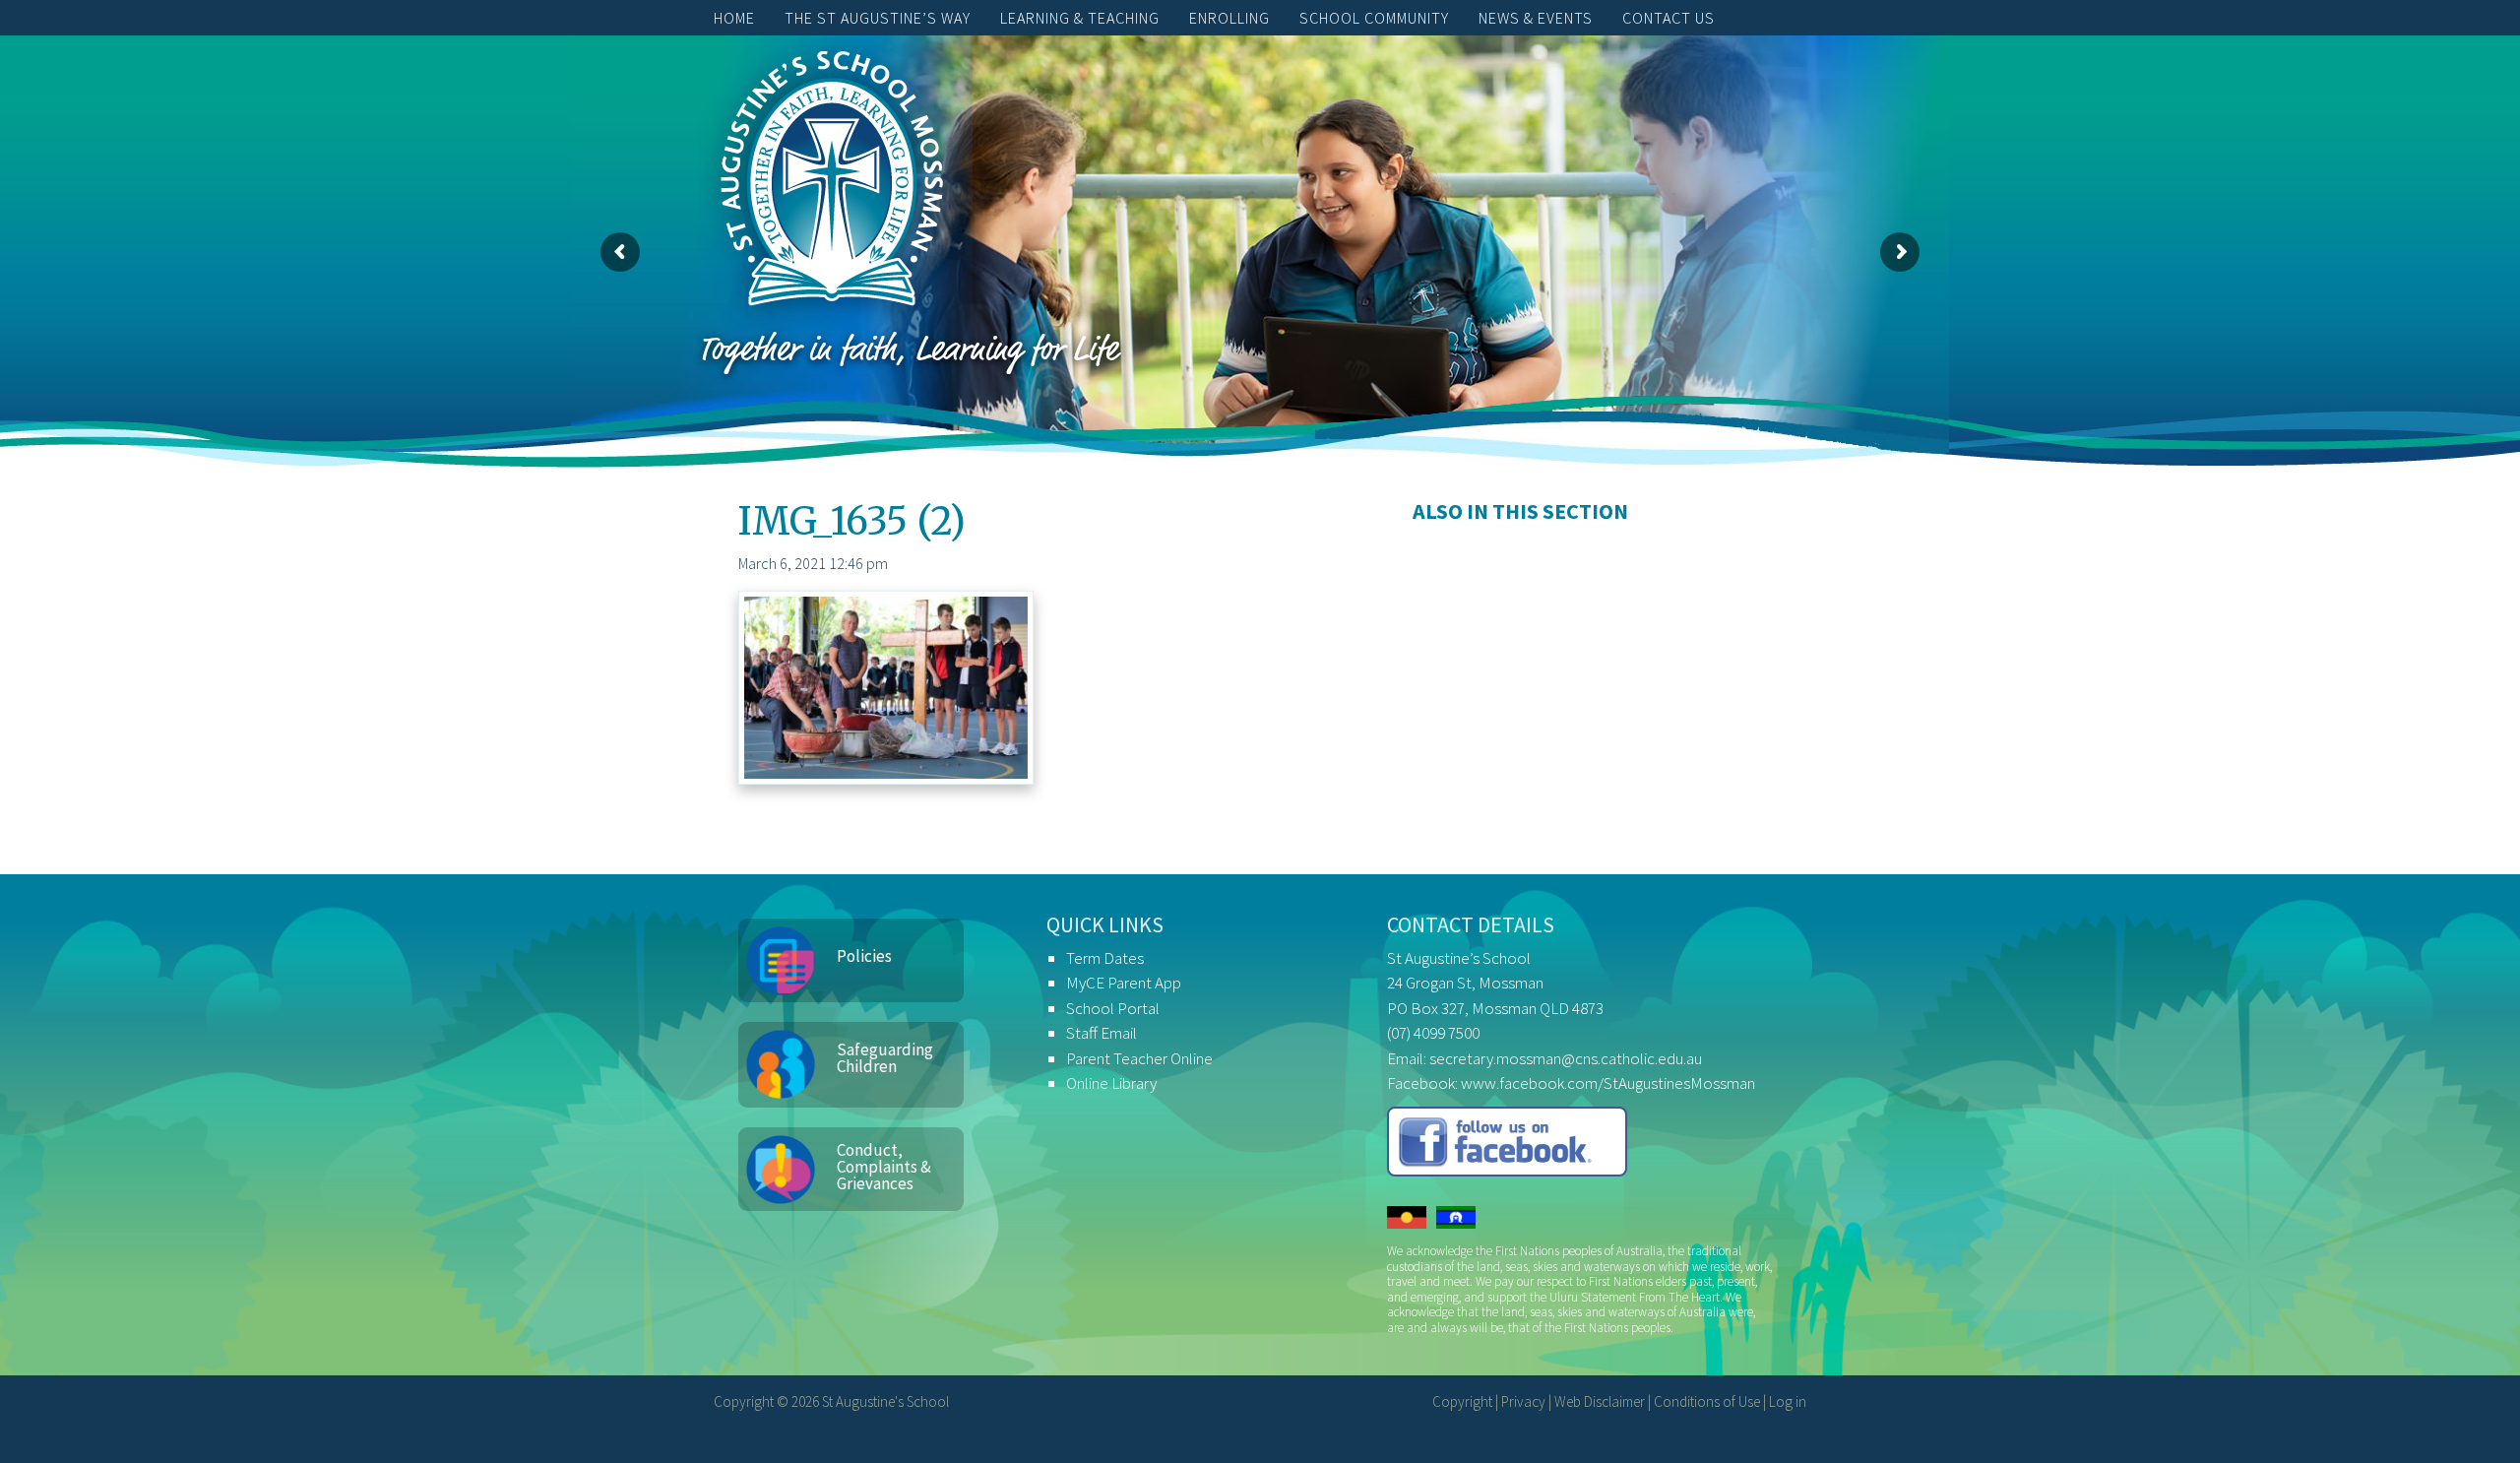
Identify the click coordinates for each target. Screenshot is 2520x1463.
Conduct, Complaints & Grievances (884, 1167)
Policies (864, 956)
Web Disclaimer (1600, 1401)
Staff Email (1102, 1033)
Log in (1788, 1401)
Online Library (1111, 1083)
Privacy (1523, 1401)
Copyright (1462, 1401)
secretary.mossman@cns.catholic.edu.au (1566, 1058)
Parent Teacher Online (1139, 1058)
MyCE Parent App (1124, 983)
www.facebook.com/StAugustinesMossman (1608, 1083)
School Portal (1113, 1008)
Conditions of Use (1707, 1401)
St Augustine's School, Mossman (832, 183)
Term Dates (1105, 958)
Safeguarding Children (885, 1058)
